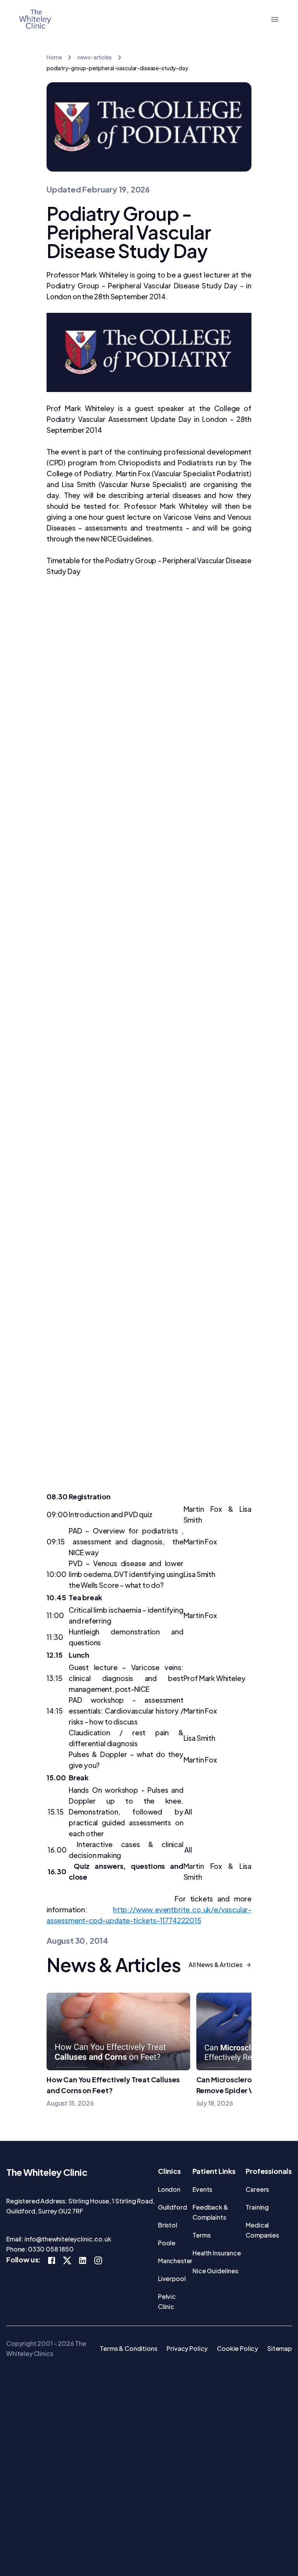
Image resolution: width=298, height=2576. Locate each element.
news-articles (94, 57)
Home (54, 57)
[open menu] (275, 19)
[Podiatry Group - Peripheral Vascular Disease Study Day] (149, 352)
